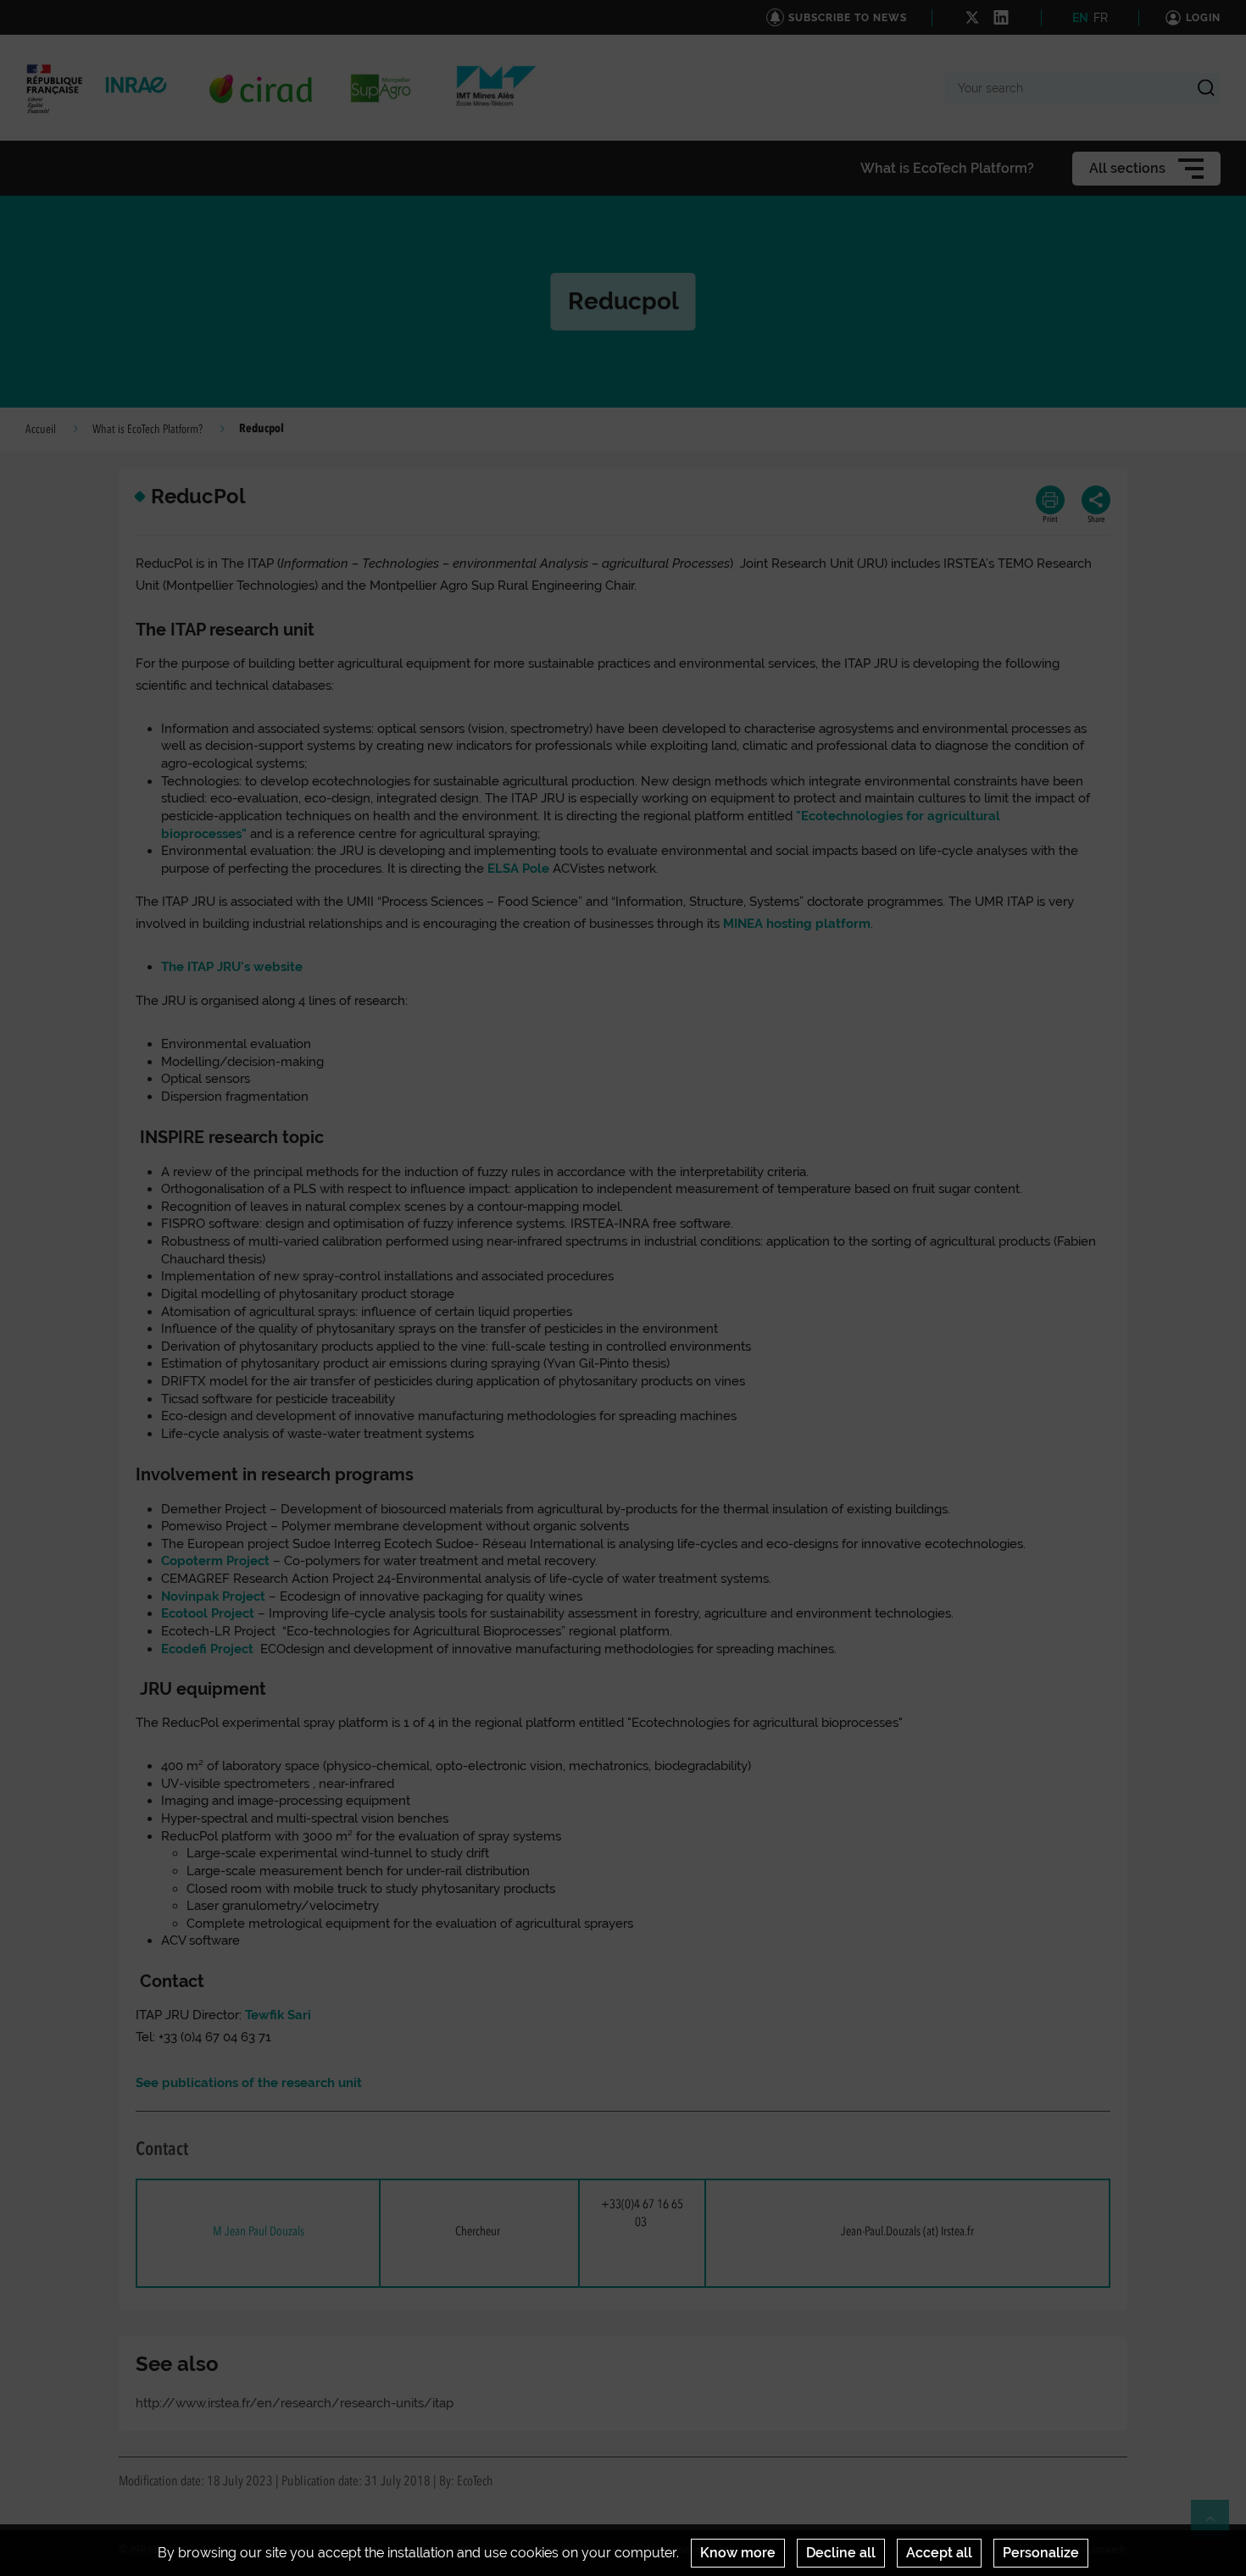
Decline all (841, 2553)
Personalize (1041, 2553)
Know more (738, 2553)
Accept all (939, 2553)
